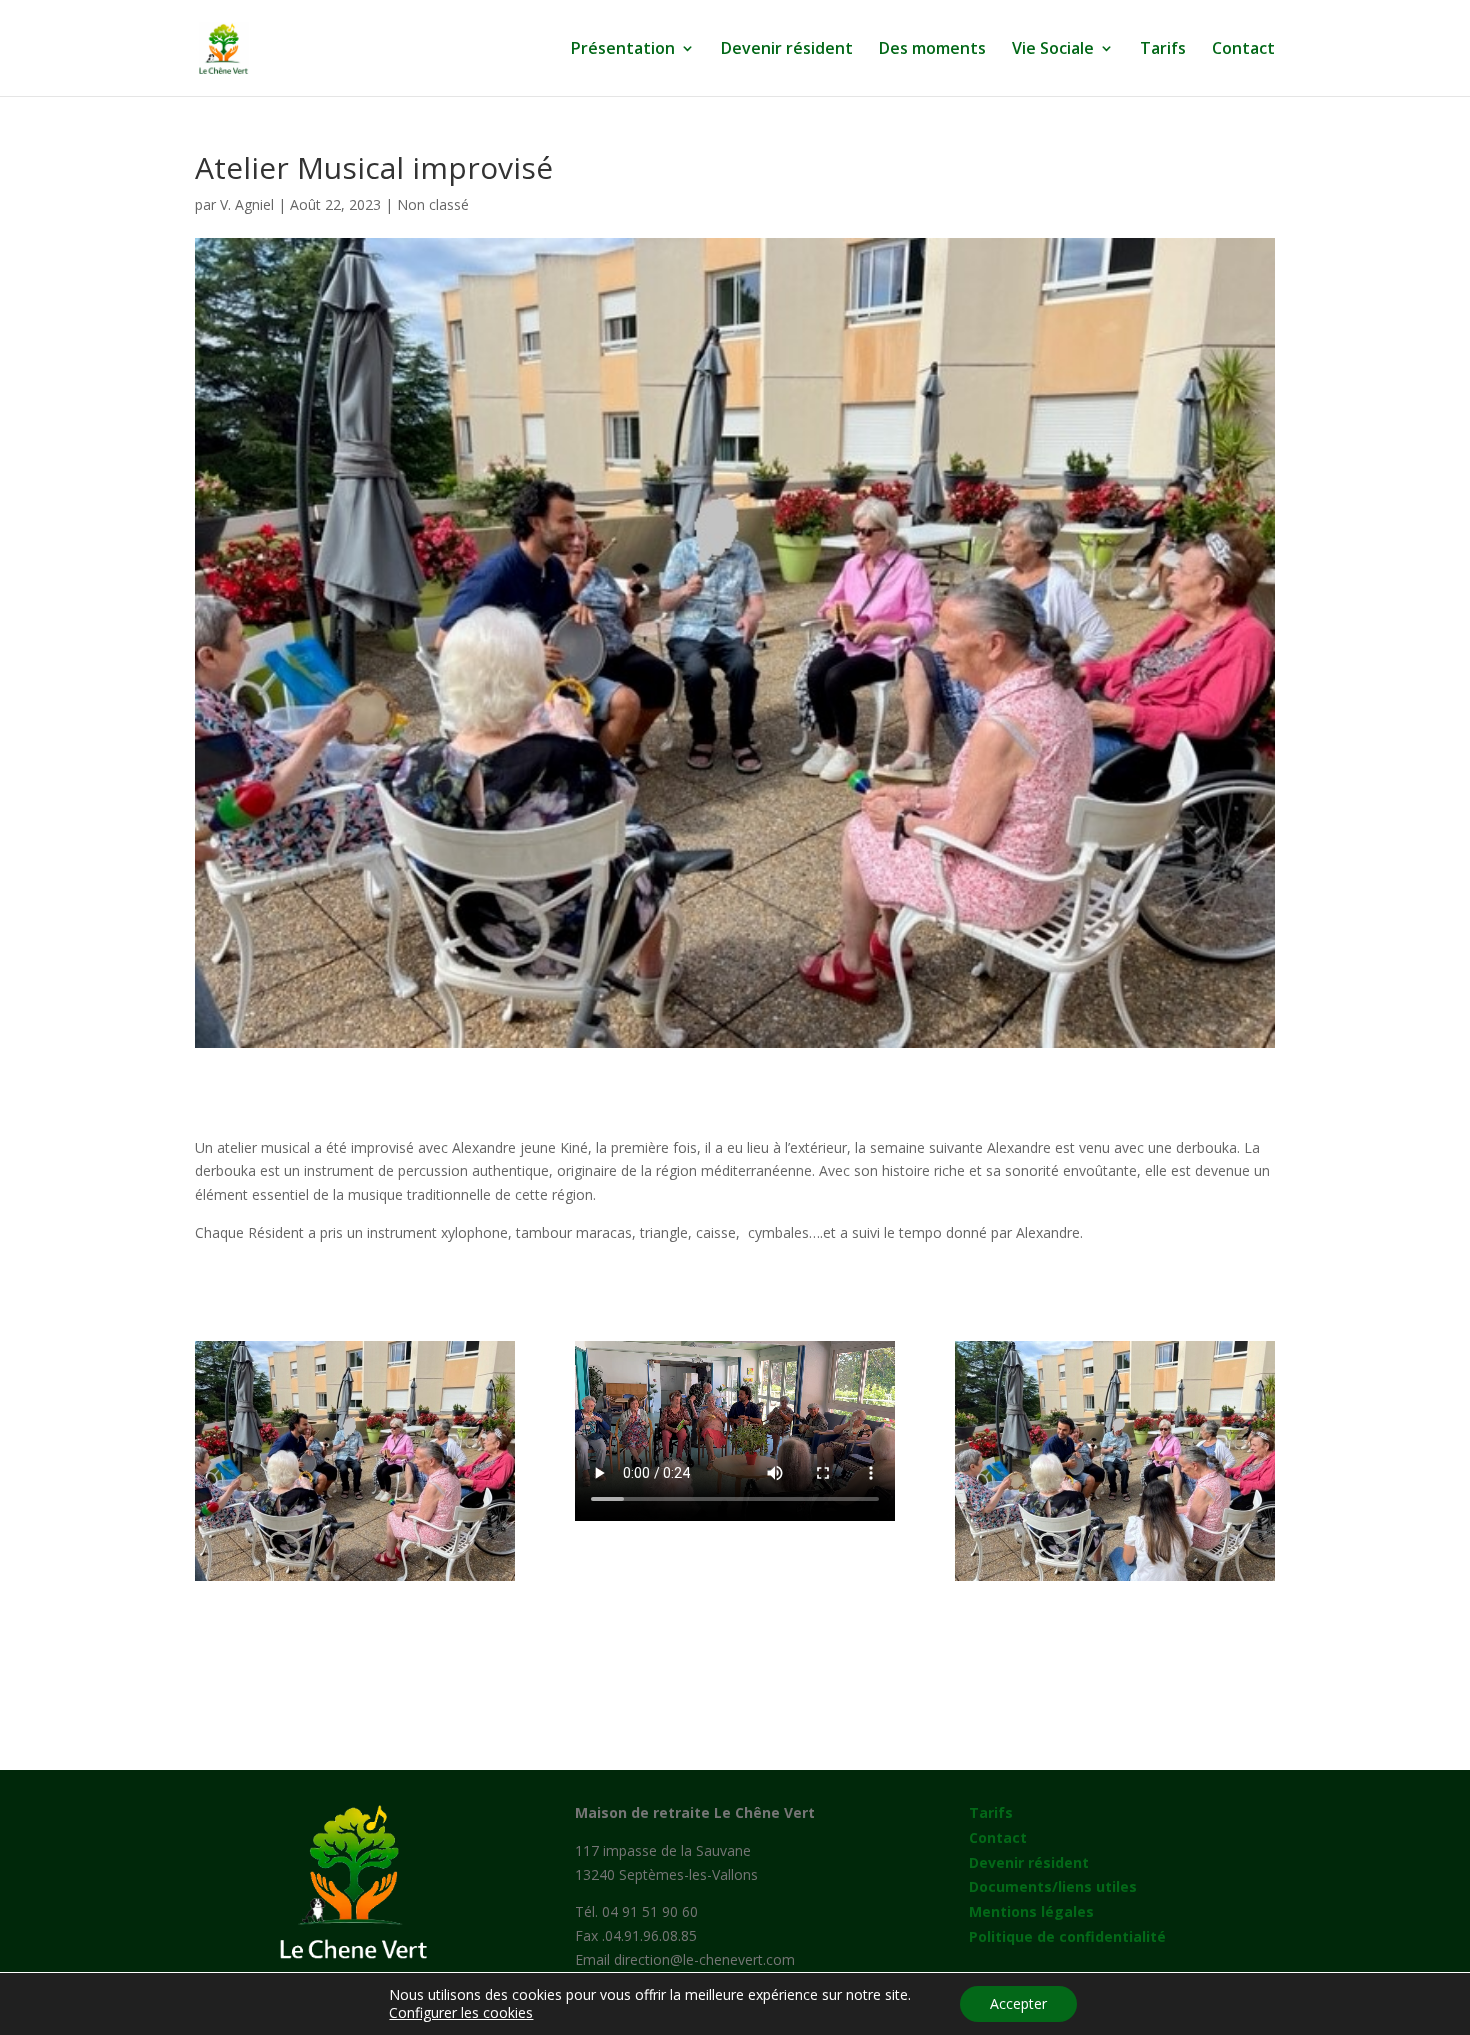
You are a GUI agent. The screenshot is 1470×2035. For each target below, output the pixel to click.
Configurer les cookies (461, 2013)
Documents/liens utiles (1053, 1886)
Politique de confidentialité (1067, 1936)
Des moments (932, 50)
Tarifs (1163, 50)
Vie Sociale (1053, 50)
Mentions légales (1031, 1911)
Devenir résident (787, 50)
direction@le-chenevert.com (704, 1959)
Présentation (623, 50)
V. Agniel (247, 204)
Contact (1243, 50)
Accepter (1018, 2003)
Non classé (433, 204)
